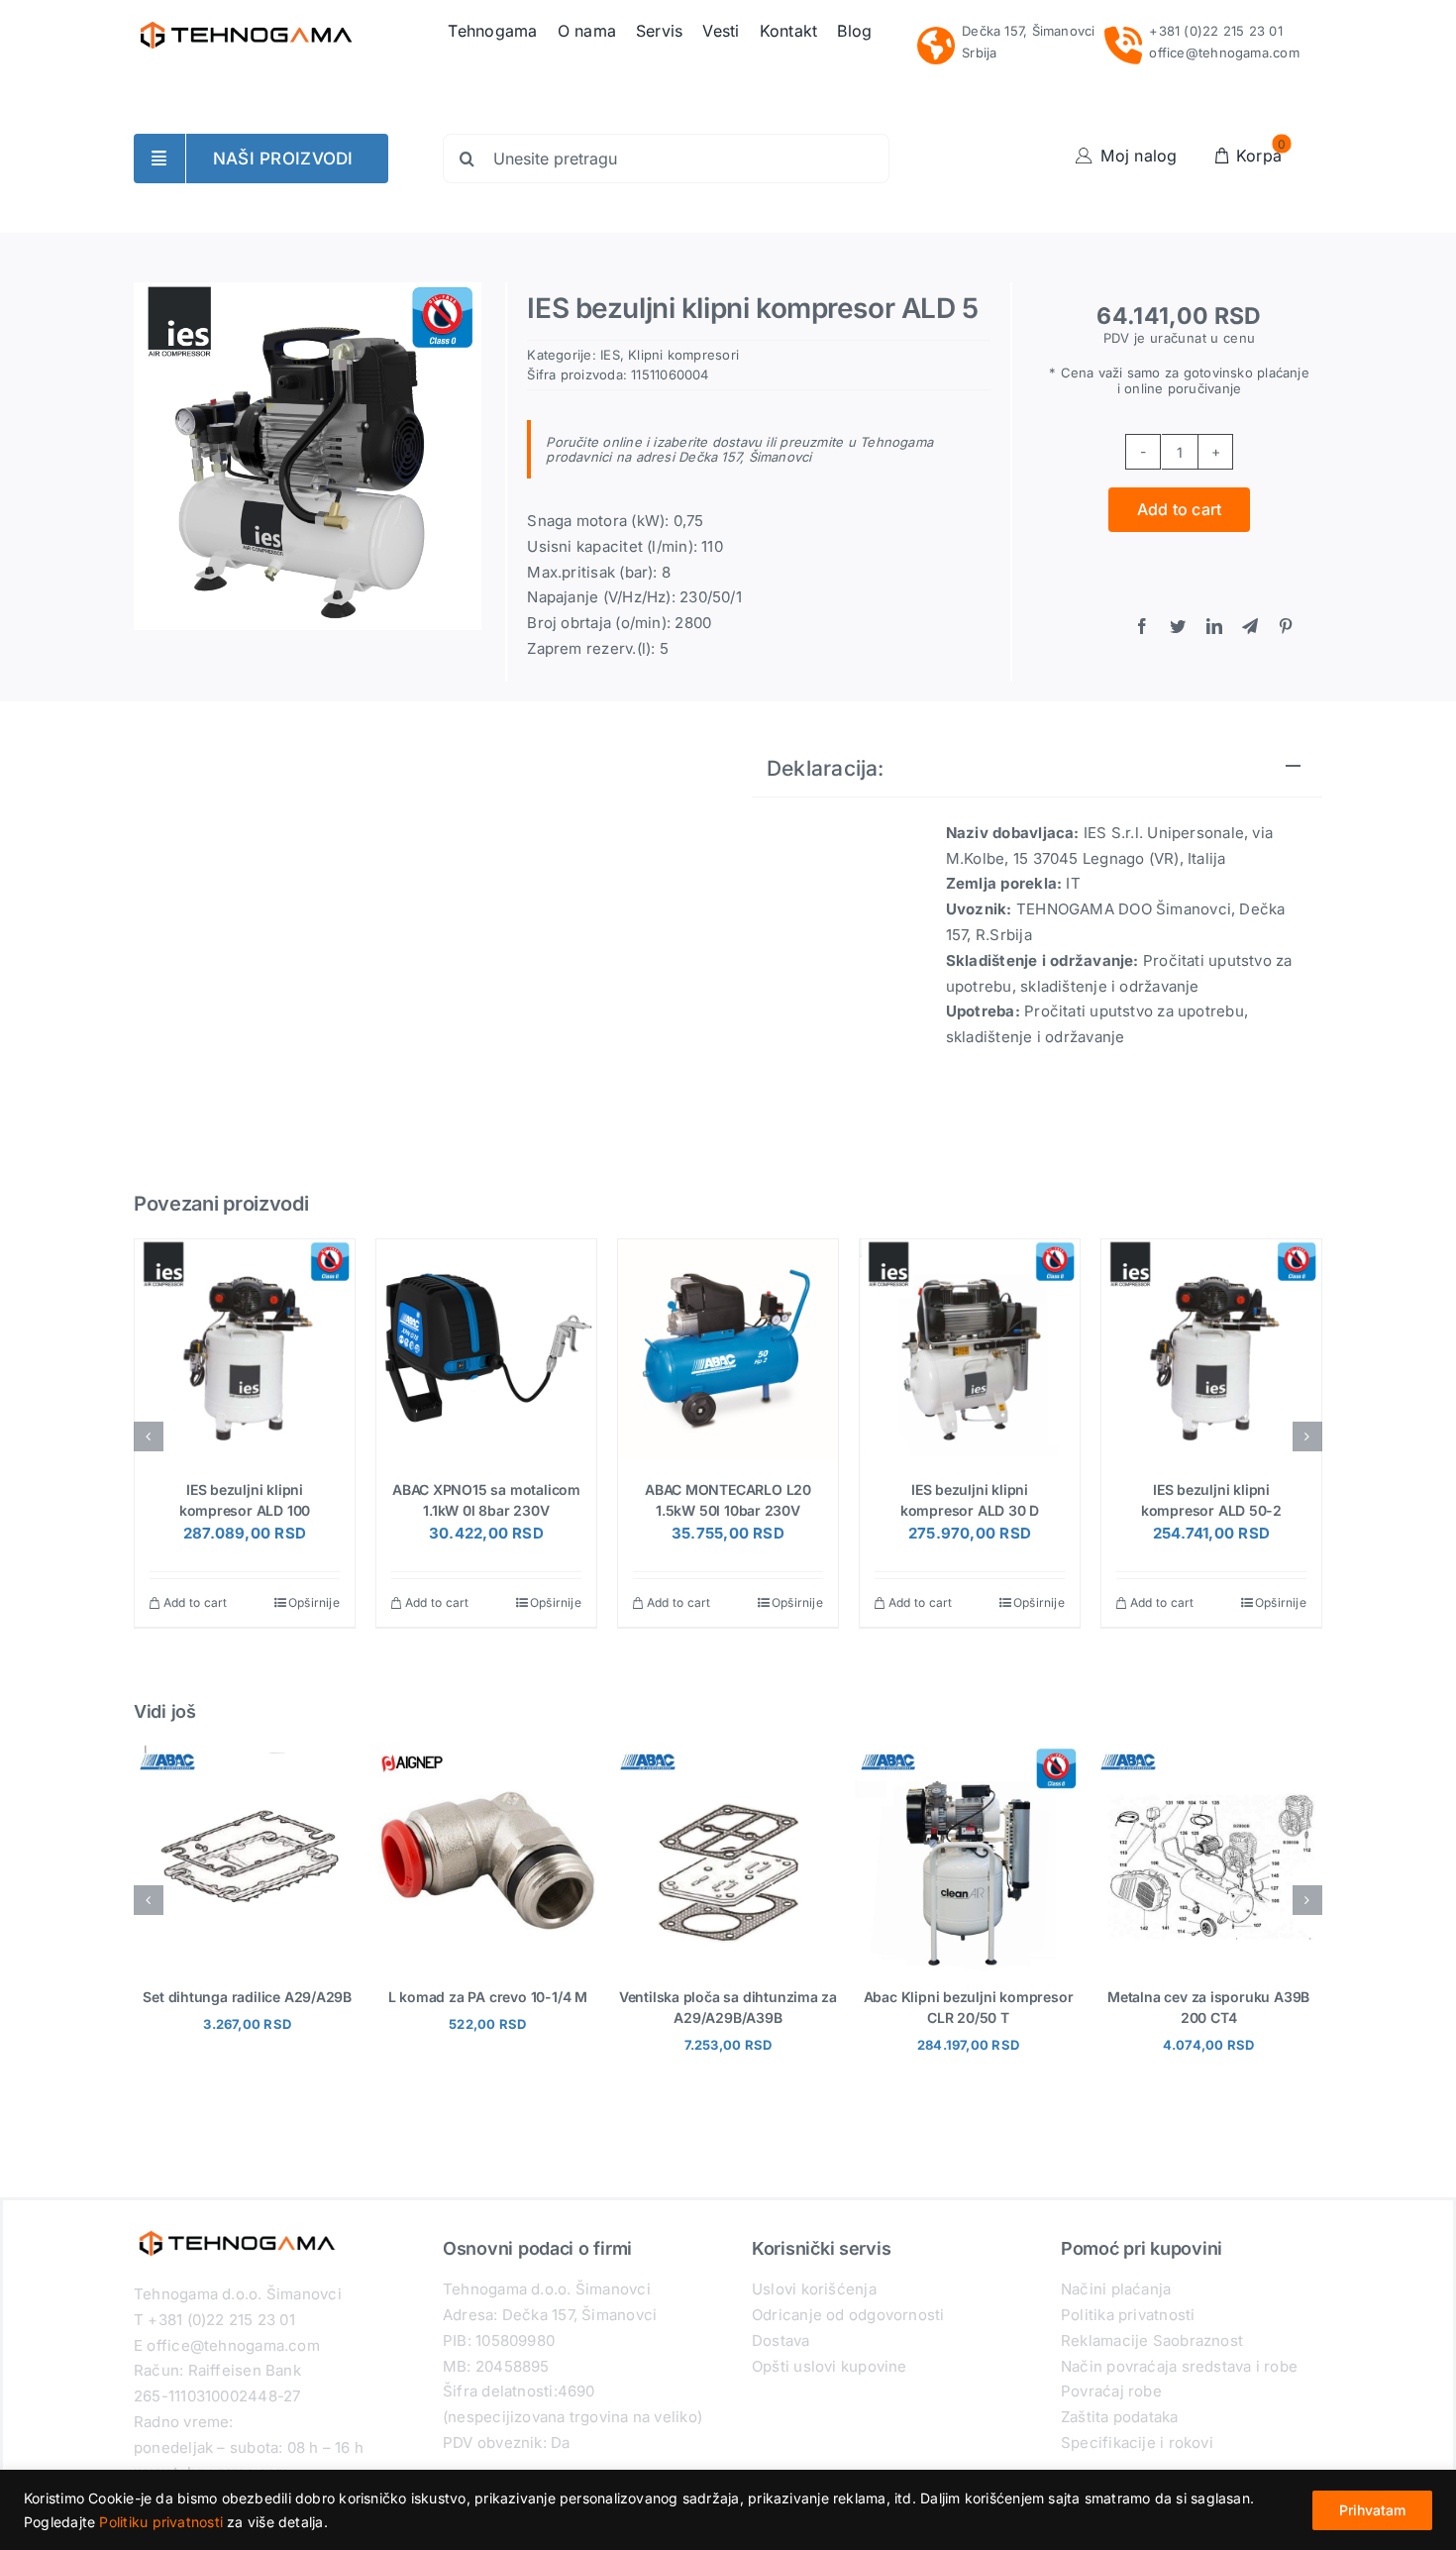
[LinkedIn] (1214, 627)
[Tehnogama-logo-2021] (246, 17)
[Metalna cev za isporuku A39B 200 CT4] (1208, 1755)
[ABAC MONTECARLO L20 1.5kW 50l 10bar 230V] (728, 1349)
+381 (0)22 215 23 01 (1216, 31)
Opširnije (314, 1602)
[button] (149, 1436)
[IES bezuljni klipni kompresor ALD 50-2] (1211, 1349)
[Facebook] (1142, 627)
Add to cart (1180, 509)
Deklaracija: (826, 768)
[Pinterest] (1286, 627)
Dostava (781, 2340)
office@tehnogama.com (1224, 53)
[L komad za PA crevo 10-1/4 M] (488, 1755)
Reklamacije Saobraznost (1152, 2340)
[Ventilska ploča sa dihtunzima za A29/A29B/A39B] (728, 1755)
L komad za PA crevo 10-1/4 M (488, 1997)
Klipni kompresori (683, 355)
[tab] (1037, 769)
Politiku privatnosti (161, 2522)
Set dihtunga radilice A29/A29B (247, 1997)
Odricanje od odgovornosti (848, 2315)
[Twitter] (1178, 627)
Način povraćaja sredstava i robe (1179, 2366)
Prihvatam (1372, 2510)
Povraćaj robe (1111, 2391)
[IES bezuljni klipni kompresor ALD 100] (245, 1349)
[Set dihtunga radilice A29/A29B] (248, 1755)
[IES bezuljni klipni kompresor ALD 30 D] (970, 1349)
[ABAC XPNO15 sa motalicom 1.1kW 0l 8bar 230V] (486, 1349)
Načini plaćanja (1116, 2289)
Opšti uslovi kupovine (830, 2366)
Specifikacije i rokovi (1137, 2443)
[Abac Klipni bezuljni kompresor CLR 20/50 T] (969, 1755)
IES (610, 355)
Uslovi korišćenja (814, 2289)
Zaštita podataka (1120, 2417)
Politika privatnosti (1128, 2315)
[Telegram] (1250, 627)
